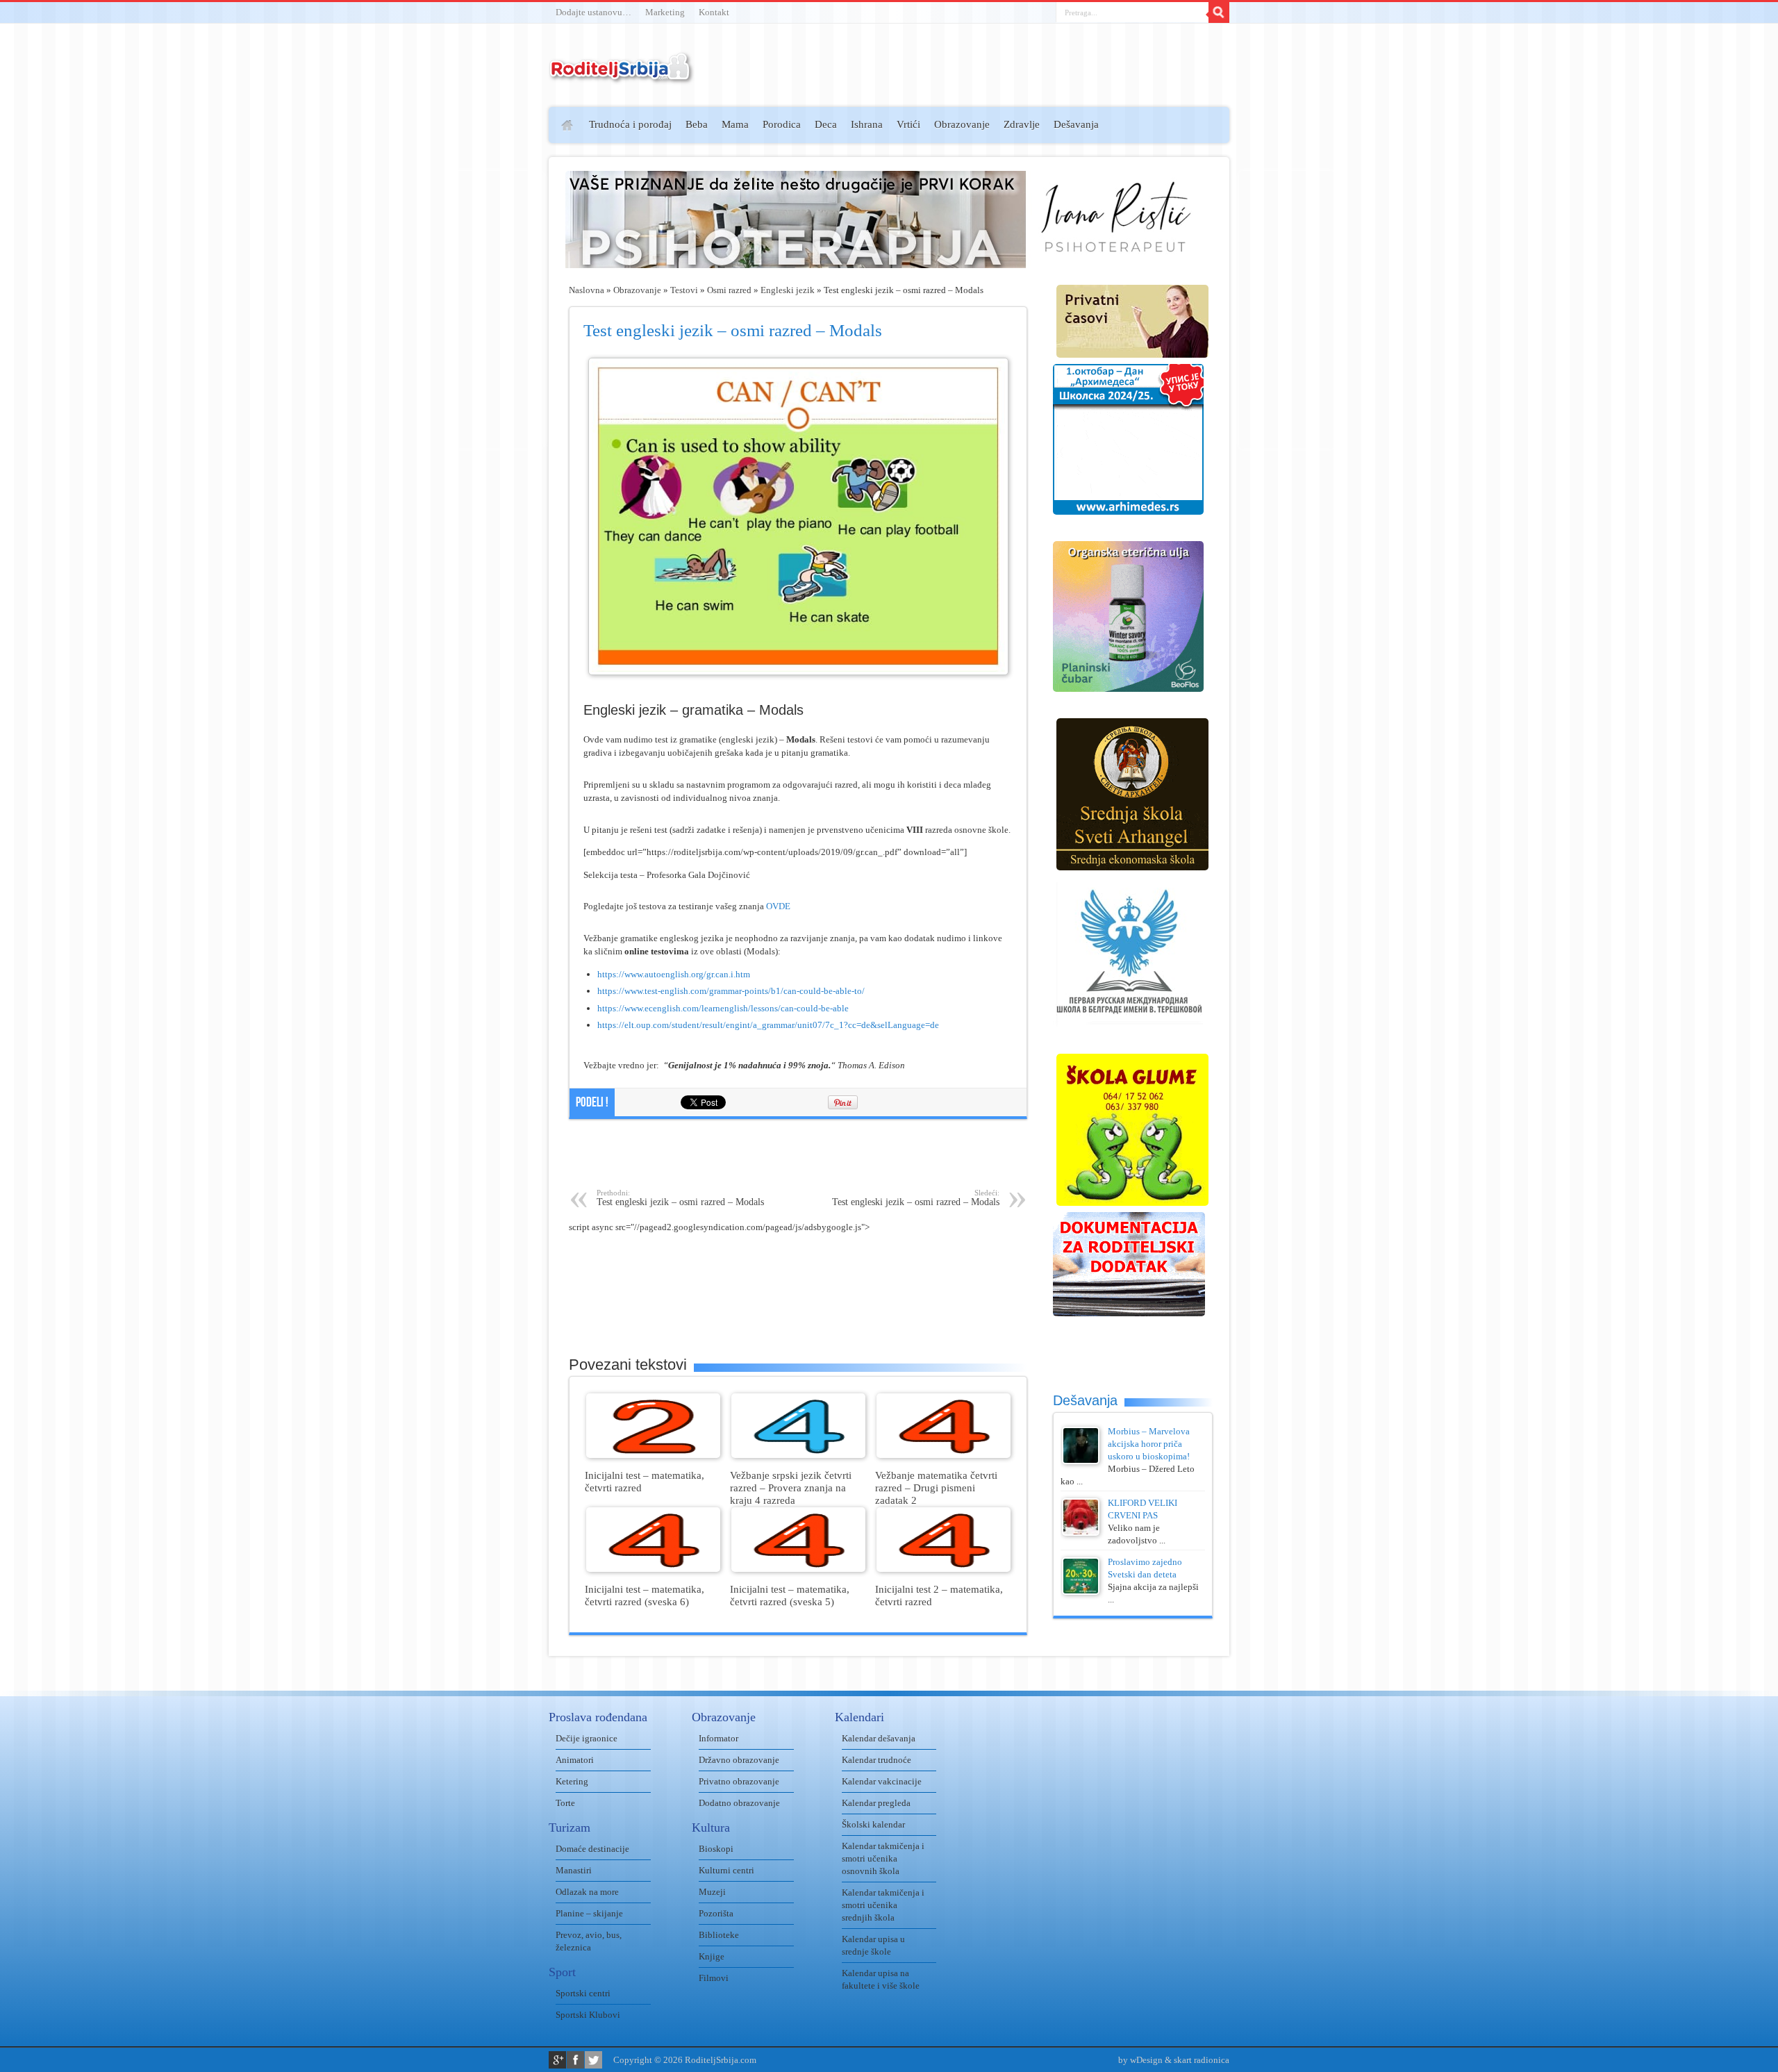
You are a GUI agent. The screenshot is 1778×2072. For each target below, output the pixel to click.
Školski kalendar (873, 1824)
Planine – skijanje (589, 1913)
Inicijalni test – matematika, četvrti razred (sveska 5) (790, 1595)
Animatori (575, 1760)
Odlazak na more (587, 1892)
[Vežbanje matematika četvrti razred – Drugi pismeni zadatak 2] (944, 1455)
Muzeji (712, 1892)
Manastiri (574, 1870)
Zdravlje (1022, 124)
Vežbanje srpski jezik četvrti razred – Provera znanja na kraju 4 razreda (791, 1487)
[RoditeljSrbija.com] (622, 76)
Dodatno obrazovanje (739, 1803)
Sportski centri (583, 1993)
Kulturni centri (726, 1870)
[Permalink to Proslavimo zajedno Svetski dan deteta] (1081, 1592)
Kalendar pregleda (876, 1803)
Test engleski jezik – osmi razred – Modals (680, 1198)
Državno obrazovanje (739, 1760)
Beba (697, 124)
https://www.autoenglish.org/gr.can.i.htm (674, 974)
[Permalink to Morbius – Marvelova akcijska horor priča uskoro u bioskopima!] (1081, 1461)
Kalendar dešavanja (879, 1738)
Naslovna (587, 290)
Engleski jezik (788, 290)
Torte (565, 1803)
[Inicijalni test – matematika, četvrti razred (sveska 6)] (653, 1569)
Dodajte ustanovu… (593, 12)
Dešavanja (1076, 124)
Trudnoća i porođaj (630, 124)
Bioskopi (716, 1849)
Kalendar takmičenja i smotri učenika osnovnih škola (883, 1858)
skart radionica (1202, 2060)
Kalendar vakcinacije (882, 1781)
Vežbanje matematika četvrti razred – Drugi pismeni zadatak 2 (936, 1487)
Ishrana (867, 124)
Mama (735, 124)
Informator (718, 1738)
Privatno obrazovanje (739, 1781)
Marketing (665, 12)
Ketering (572, 1781)
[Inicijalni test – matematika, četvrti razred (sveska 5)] (798, 1569)
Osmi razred (729, 290)
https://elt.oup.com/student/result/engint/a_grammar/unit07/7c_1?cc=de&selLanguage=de (768, 1025)
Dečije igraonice (587, 1738)
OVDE (778, 906)
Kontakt (714, 12)
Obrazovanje (962, 124)
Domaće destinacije (592, 1849)
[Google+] (557, 2060)
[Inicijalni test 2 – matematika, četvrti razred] (944, 1569)
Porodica (782, 124)
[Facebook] (575, 2060)
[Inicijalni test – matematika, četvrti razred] (653, 1455)
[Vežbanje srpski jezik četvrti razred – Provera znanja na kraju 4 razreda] (798, 1455)
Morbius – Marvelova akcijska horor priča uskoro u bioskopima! (1149, 1444)
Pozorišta (716, 1913)
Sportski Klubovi (588, 2015)
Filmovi (714, 1978)
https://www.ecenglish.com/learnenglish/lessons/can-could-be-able (723, 1008)
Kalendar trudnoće (876, 1760)
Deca (826, 124)
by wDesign (1140, 2060)
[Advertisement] (495, 310)
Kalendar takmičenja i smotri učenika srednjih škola (883, 1905)
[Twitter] (593, 2060)
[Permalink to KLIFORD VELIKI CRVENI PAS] (1081, 1533)
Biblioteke (719, 1935)
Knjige (712, 1956)
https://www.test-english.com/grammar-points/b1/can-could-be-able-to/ (731, 991)
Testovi (684, 290)
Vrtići (908, 124)
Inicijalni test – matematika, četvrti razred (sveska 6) (645, 1595)
